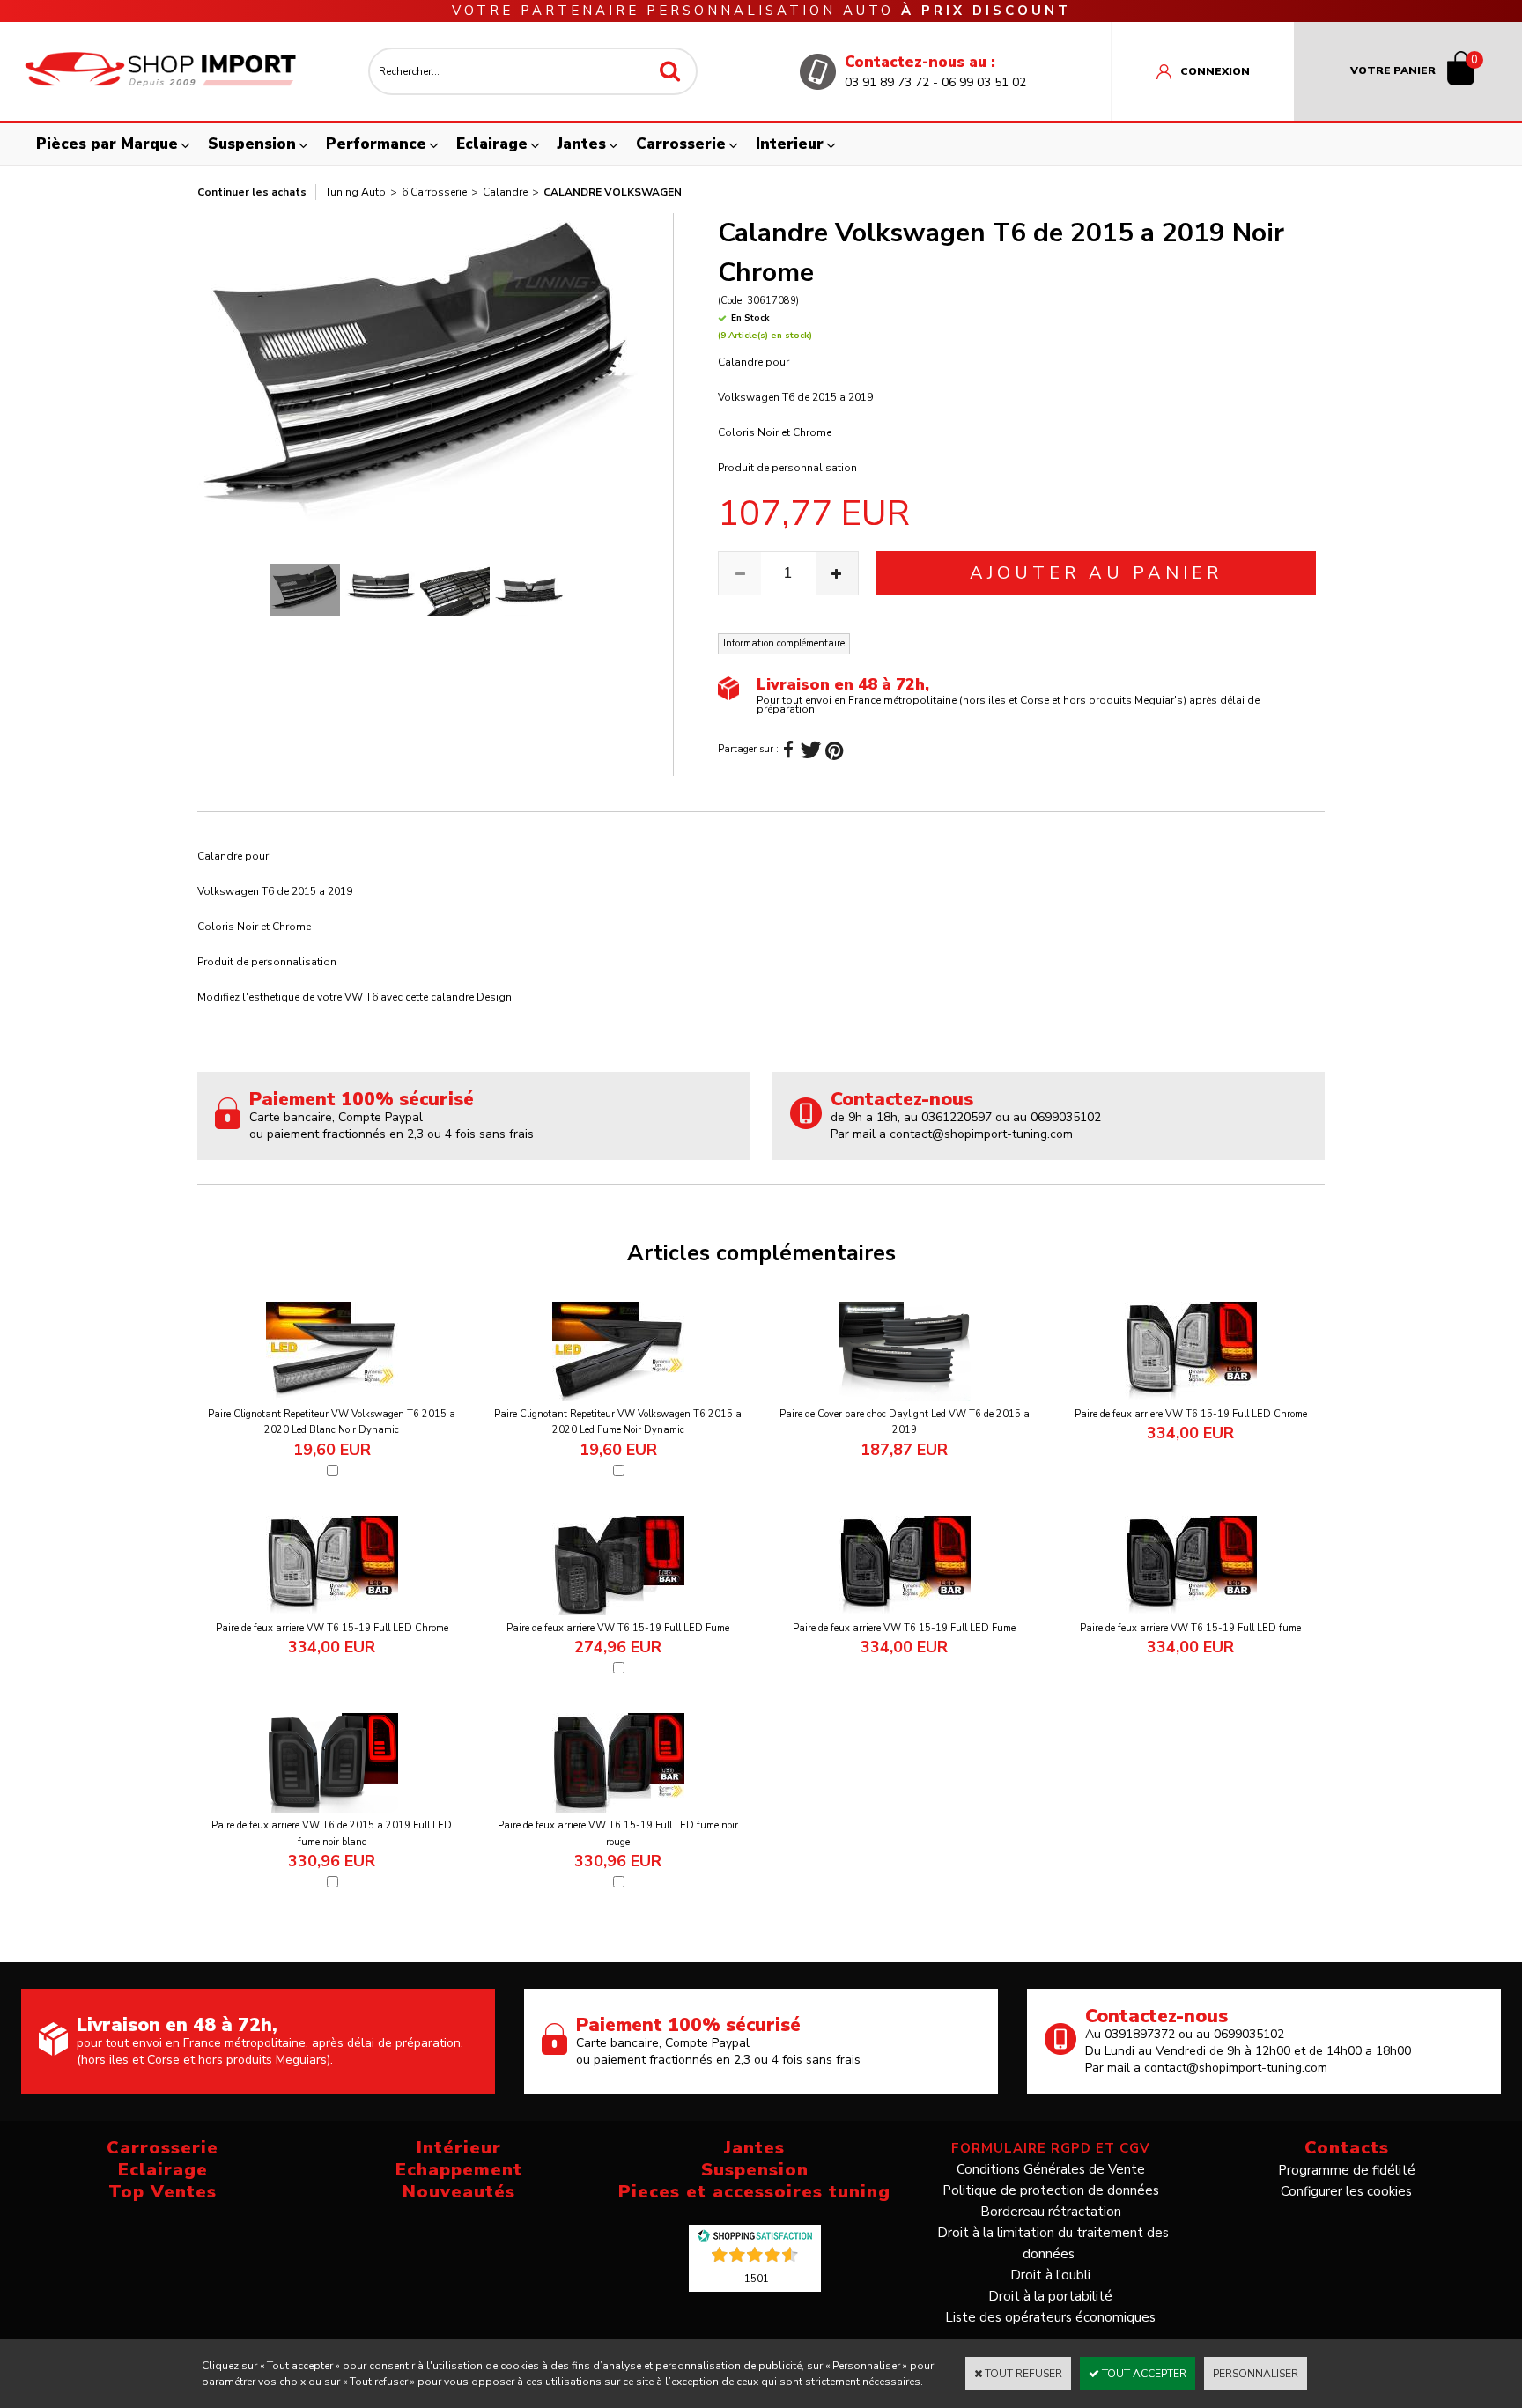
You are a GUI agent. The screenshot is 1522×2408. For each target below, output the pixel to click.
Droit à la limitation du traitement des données (1053, 2243)
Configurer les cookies (1346, 2191)
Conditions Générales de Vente (1051, 2169)
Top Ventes (163, 2192)
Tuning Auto (355, 192)
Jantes (582, 144)
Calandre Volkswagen (613, 192)
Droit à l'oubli (1050, 2275)
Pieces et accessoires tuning (754, 2192)
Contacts (1347, 2148)
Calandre (505, 192)
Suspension (252, 144)
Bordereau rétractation (1051, 2212)
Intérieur (459, 2148)
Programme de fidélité (1347, 2170)
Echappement (459, 2170)
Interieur (790, 144)
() (757, 2278)
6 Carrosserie (434, 192)
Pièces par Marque (107, 144)
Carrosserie (681, 144)
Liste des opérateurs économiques (1050, 2317)
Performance (376, 144)
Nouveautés (459, 2192)
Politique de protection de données (1051, 2190)
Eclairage (492, 144)
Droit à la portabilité (1050, 2296)
